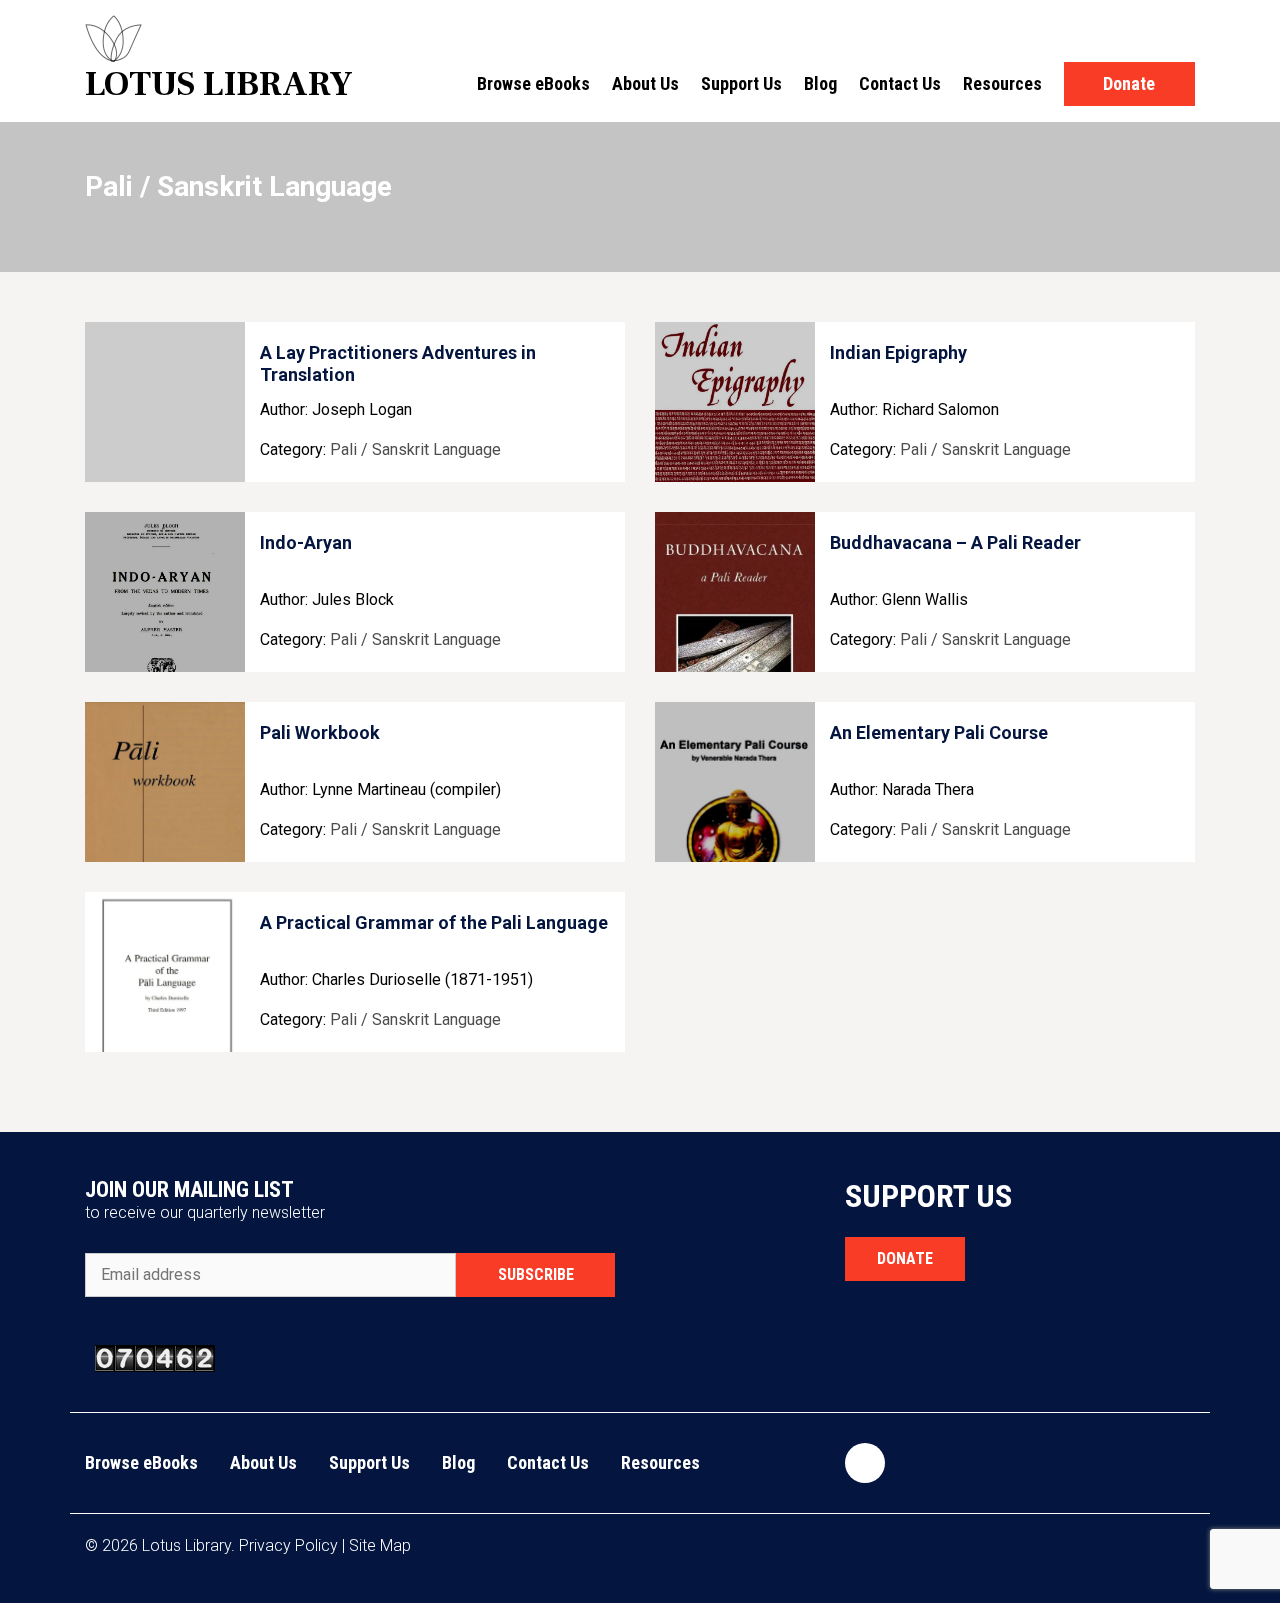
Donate (1129, 83)
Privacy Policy (288, 1545)
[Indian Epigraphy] (735, 402)
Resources (1002, 83)
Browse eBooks (533, 83)
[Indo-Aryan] (165, 592)
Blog (820, 83)
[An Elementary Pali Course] (735, 782)
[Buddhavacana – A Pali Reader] (735, 592)
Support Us (741, 83)
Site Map (380, 1545)
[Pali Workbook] (165, 782)
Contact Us (900, 83)
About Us (645, 83)
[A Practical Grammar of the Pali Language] (165, 972)
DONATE (905, 1258)
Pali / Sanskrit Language (415, 449)
